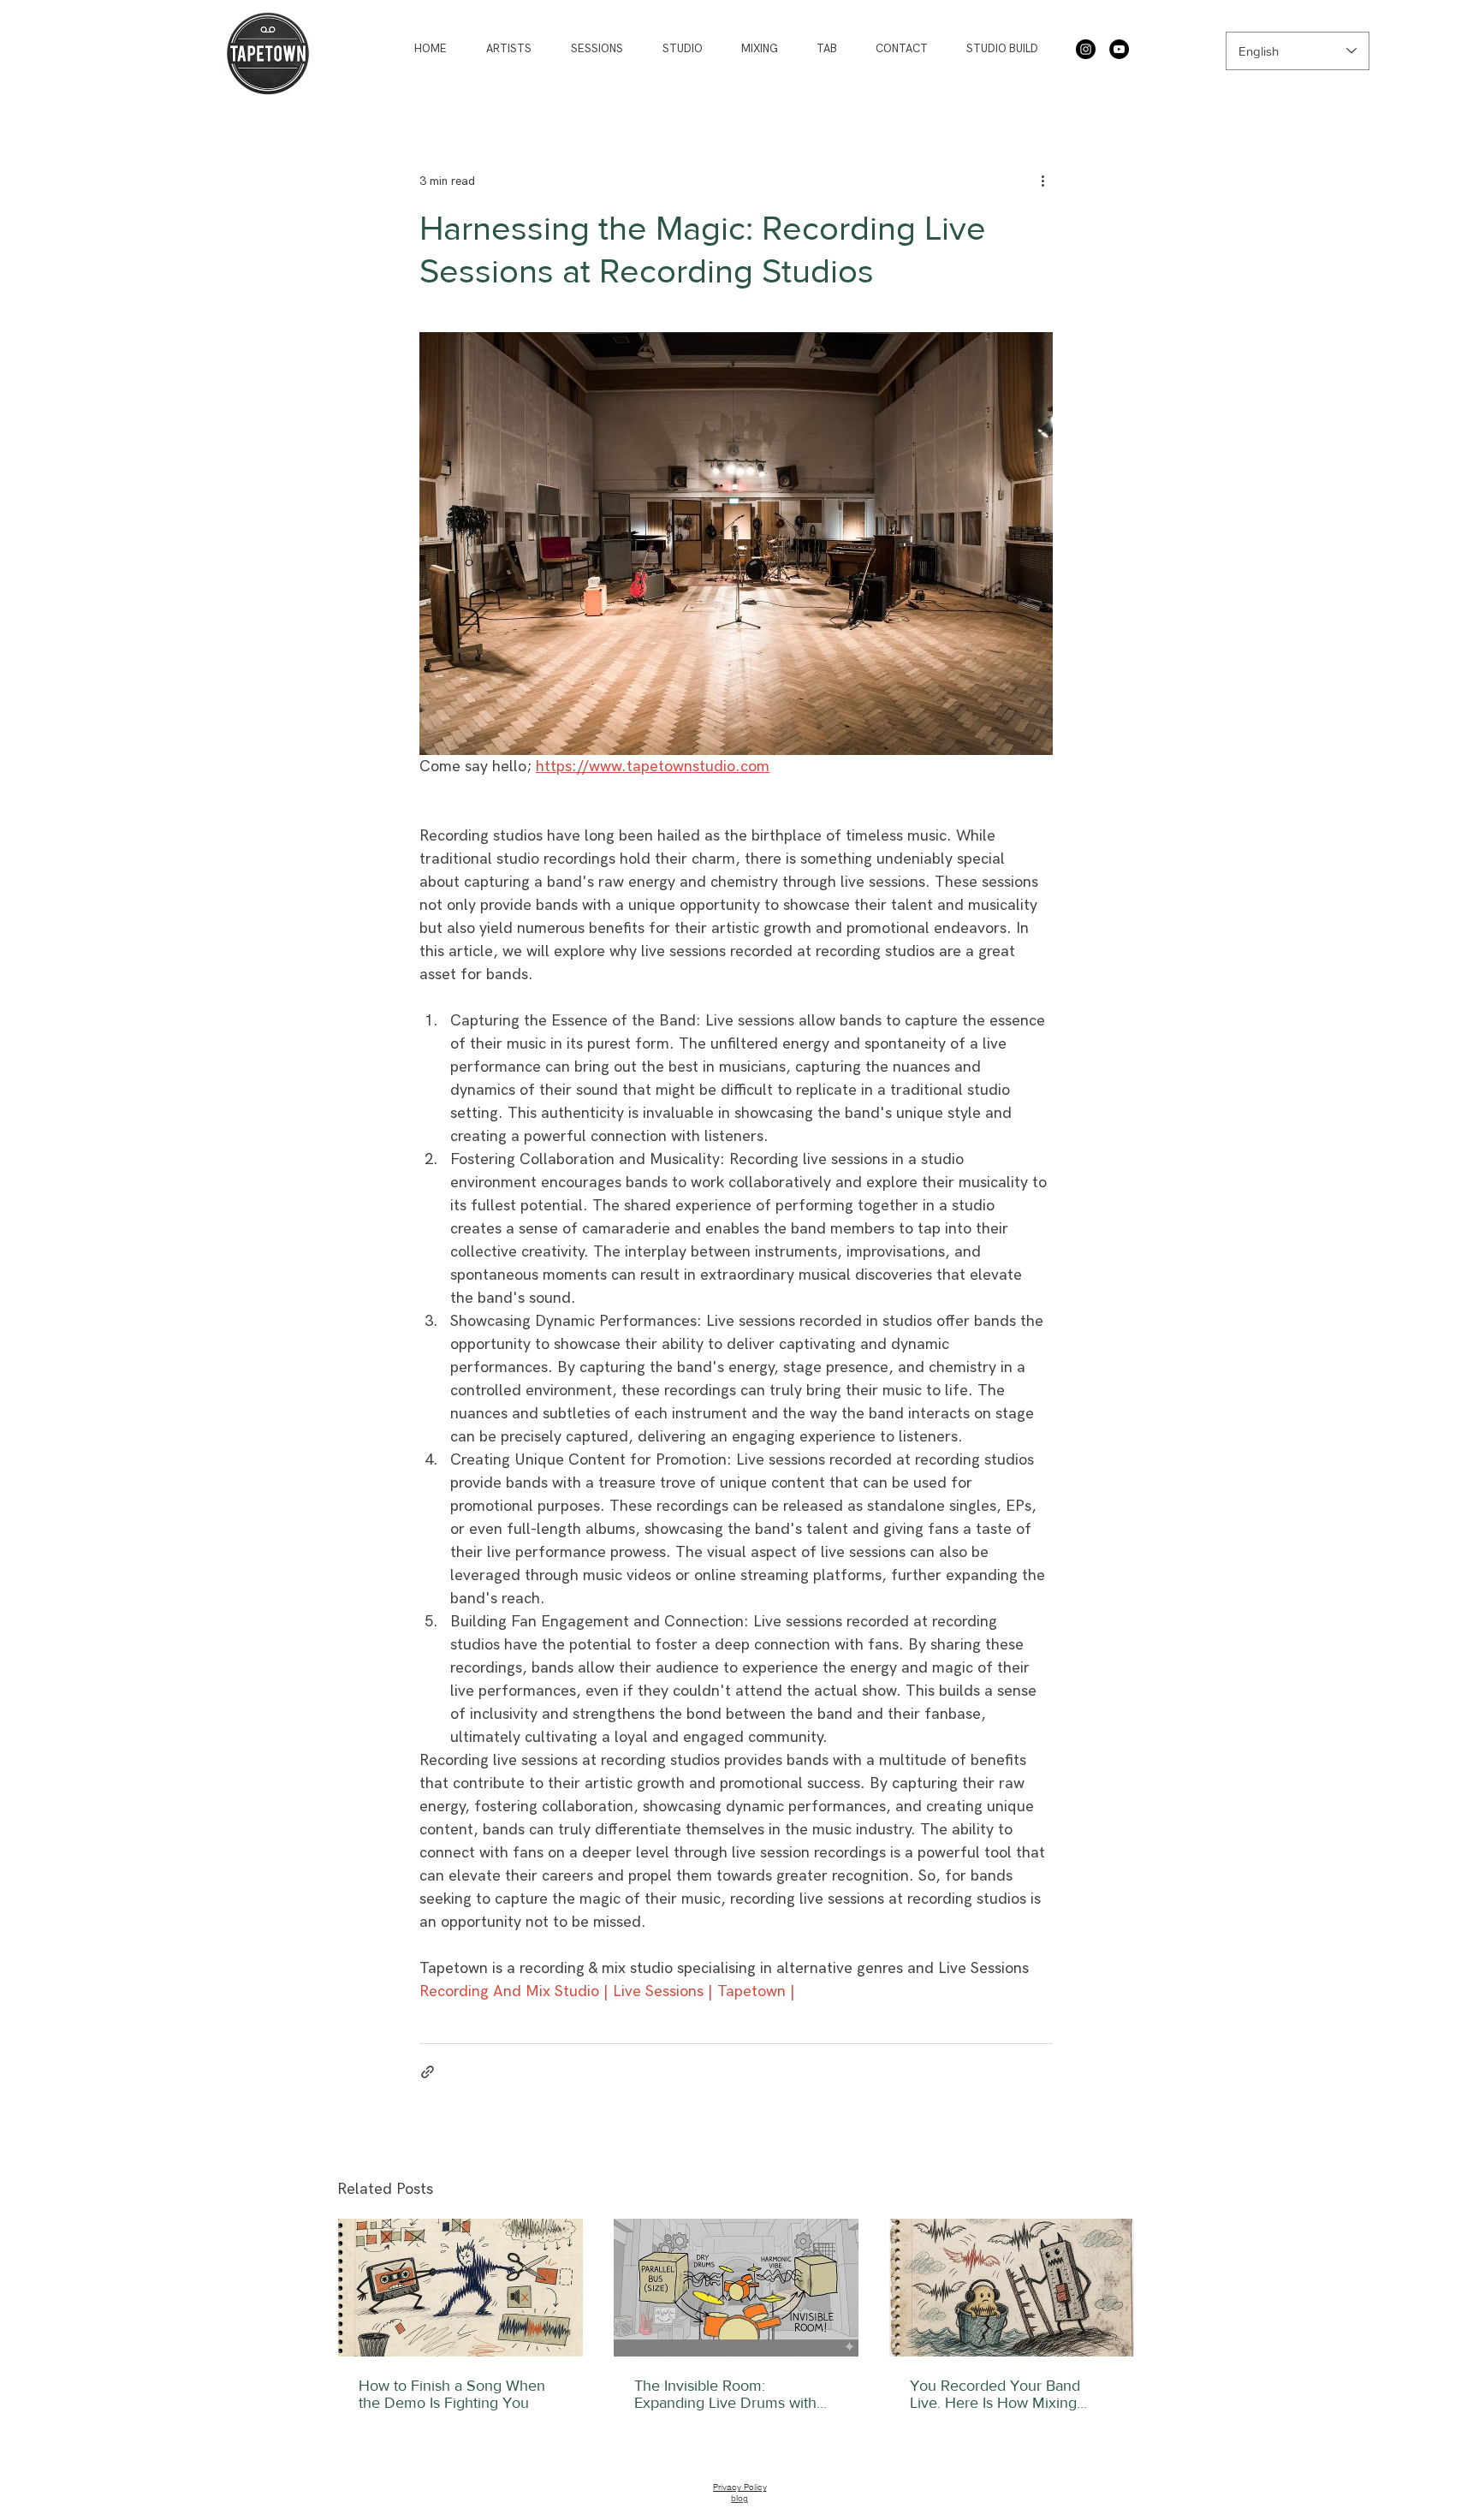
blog (739, 2498)
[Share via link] (428, 2072)
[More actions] (1042, 181)
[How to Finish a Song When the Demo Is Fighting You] (460, 2288)
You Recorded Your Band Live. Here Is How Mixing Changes (995, 2394)
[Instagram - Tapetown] (1086, 49)
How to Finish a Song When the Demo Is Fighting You (452, 2394)
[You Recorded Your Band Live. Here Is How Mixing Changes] (1012, 2288)
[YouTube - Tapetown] (1119, 49)
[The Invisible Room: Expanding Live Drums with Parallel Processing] (736, 2288)
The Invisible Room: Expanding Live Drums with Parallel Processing (725, 2394)
